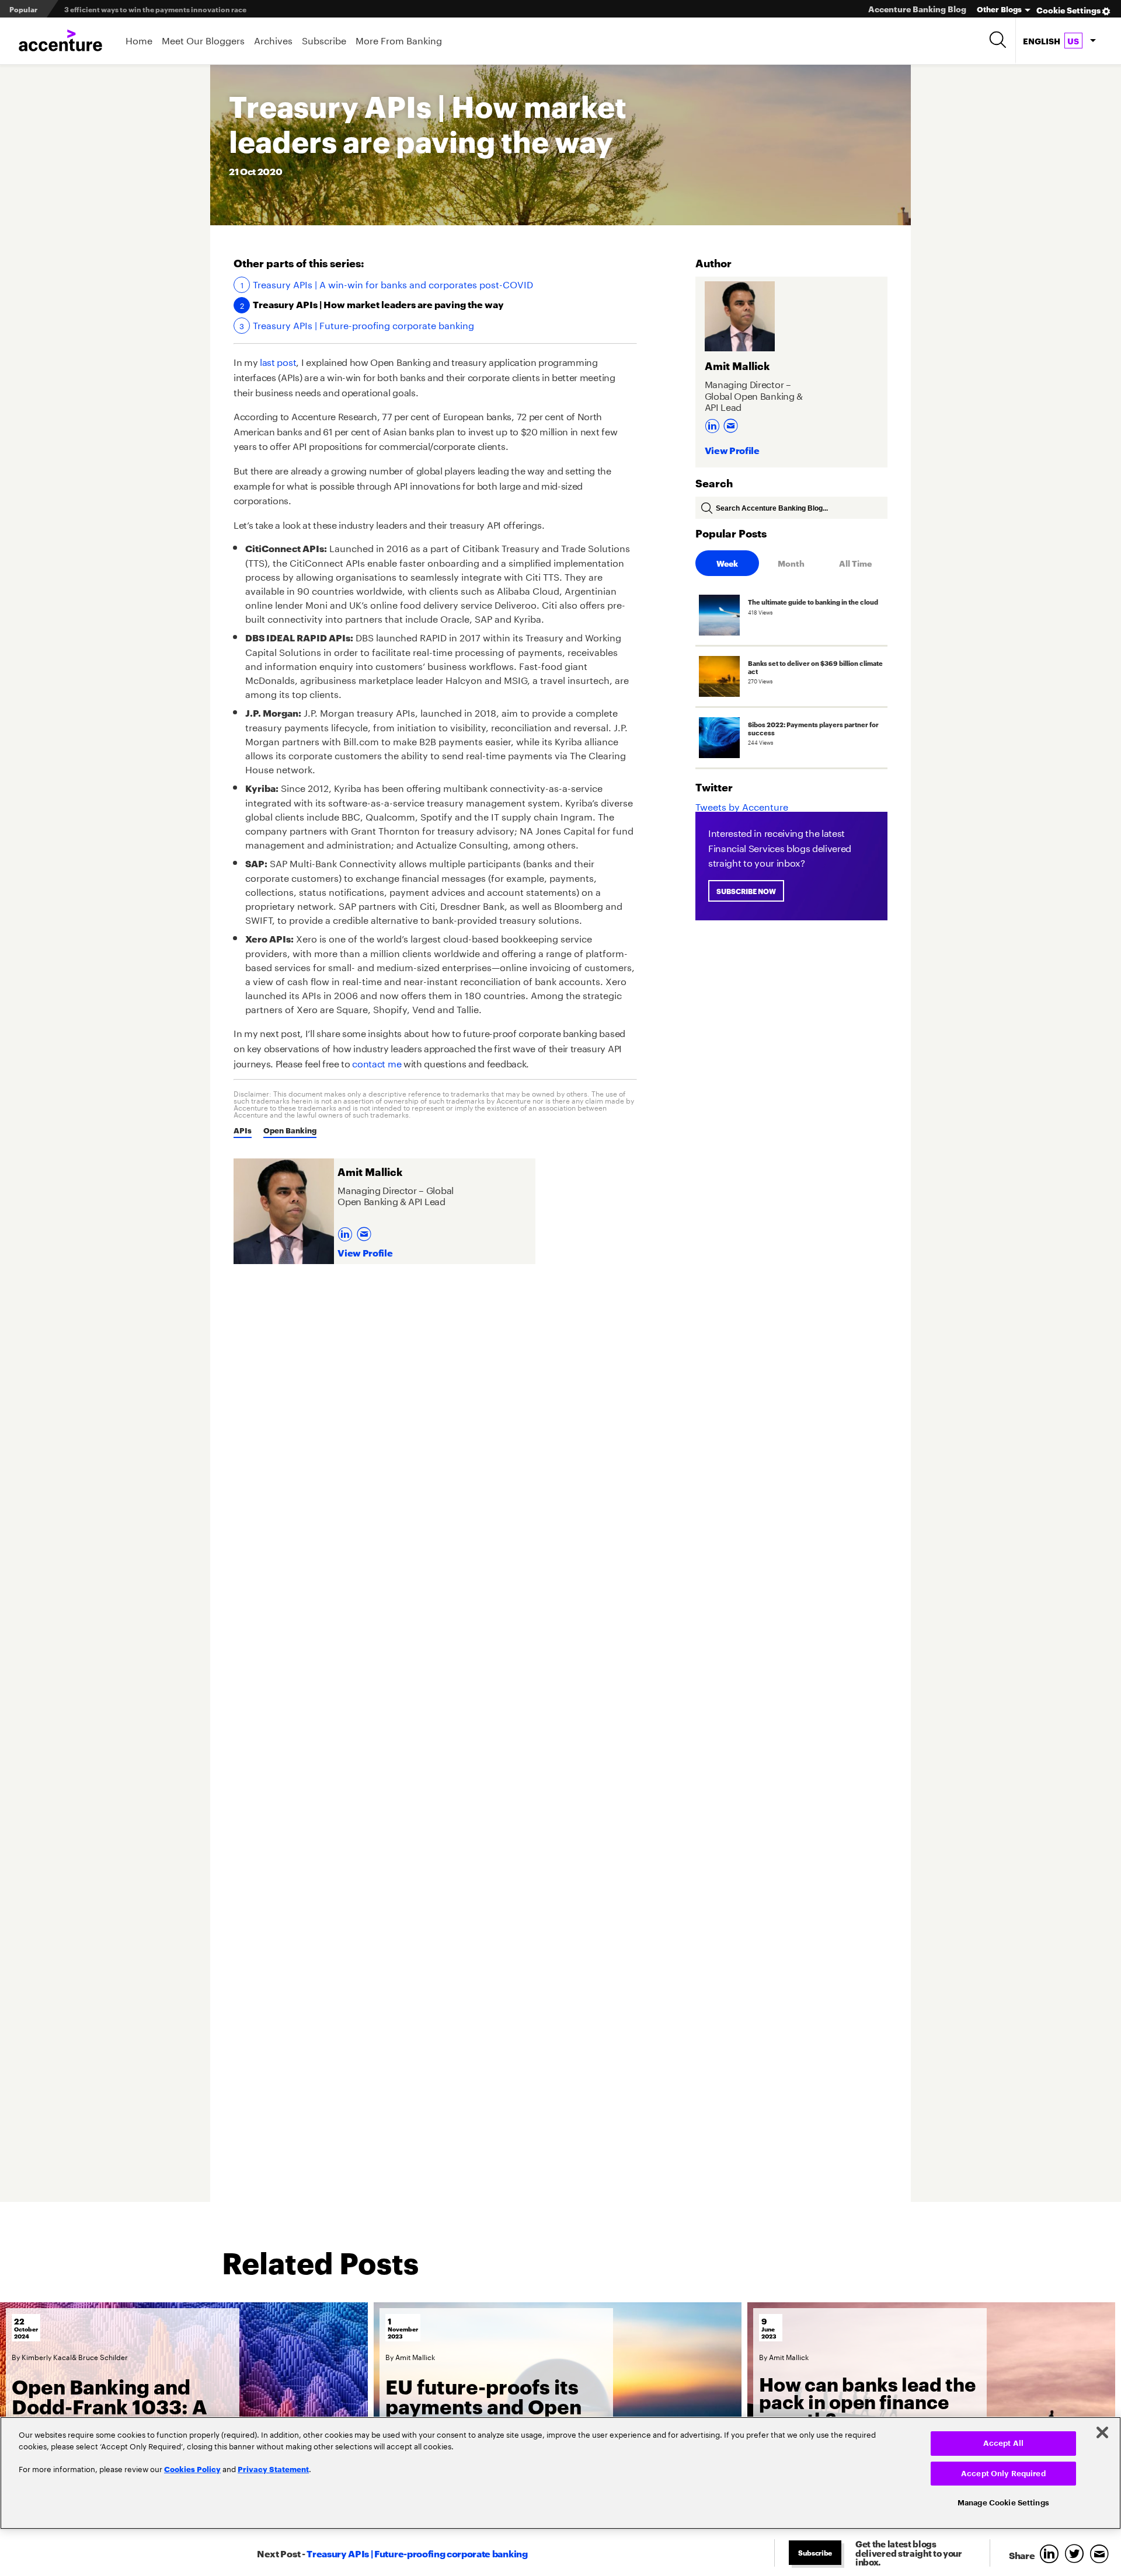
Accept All (1003, 2443)
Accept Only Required (1003, 2474)
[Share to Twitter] (1077, 2555)
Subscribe (324, 39)
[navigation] (1059, 41)
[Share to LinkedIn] (1052, 2555)
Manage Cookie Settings (1003, 2503)
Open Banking (290, 1130)
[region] (560, 2473)
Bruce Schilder (103, 2356)
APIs (243, 1130)
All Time (855, 563)
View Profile (365, 1252)
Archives (273, 39)
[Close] (1102, 2432)
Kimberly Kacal (47, 2356)
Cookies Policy (192, 2469)
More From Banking (399, 39)
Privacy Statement (273, 2469)
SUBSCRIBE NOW (746, 891)
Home (139, 39)
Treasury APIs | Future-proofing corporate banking (363, 324)
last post (278, 361)
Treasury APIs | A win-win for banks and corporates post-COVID (393, 284)
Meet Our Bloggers (203, 39)
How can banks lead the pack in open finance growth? (867, 2401)
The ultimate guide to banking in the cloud (138, 9)
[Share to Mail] (1101, 2555)
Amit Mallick (415, 2356)
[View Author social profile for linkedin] (347, 1231)
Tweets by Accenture (742, 806)
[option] (184, 2413)
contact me (377, 1062)
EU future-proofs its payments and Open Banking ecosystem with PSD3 (483, 2416)
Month (791, 563)
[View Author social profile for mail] (365, 1231)
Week (727, 563)
